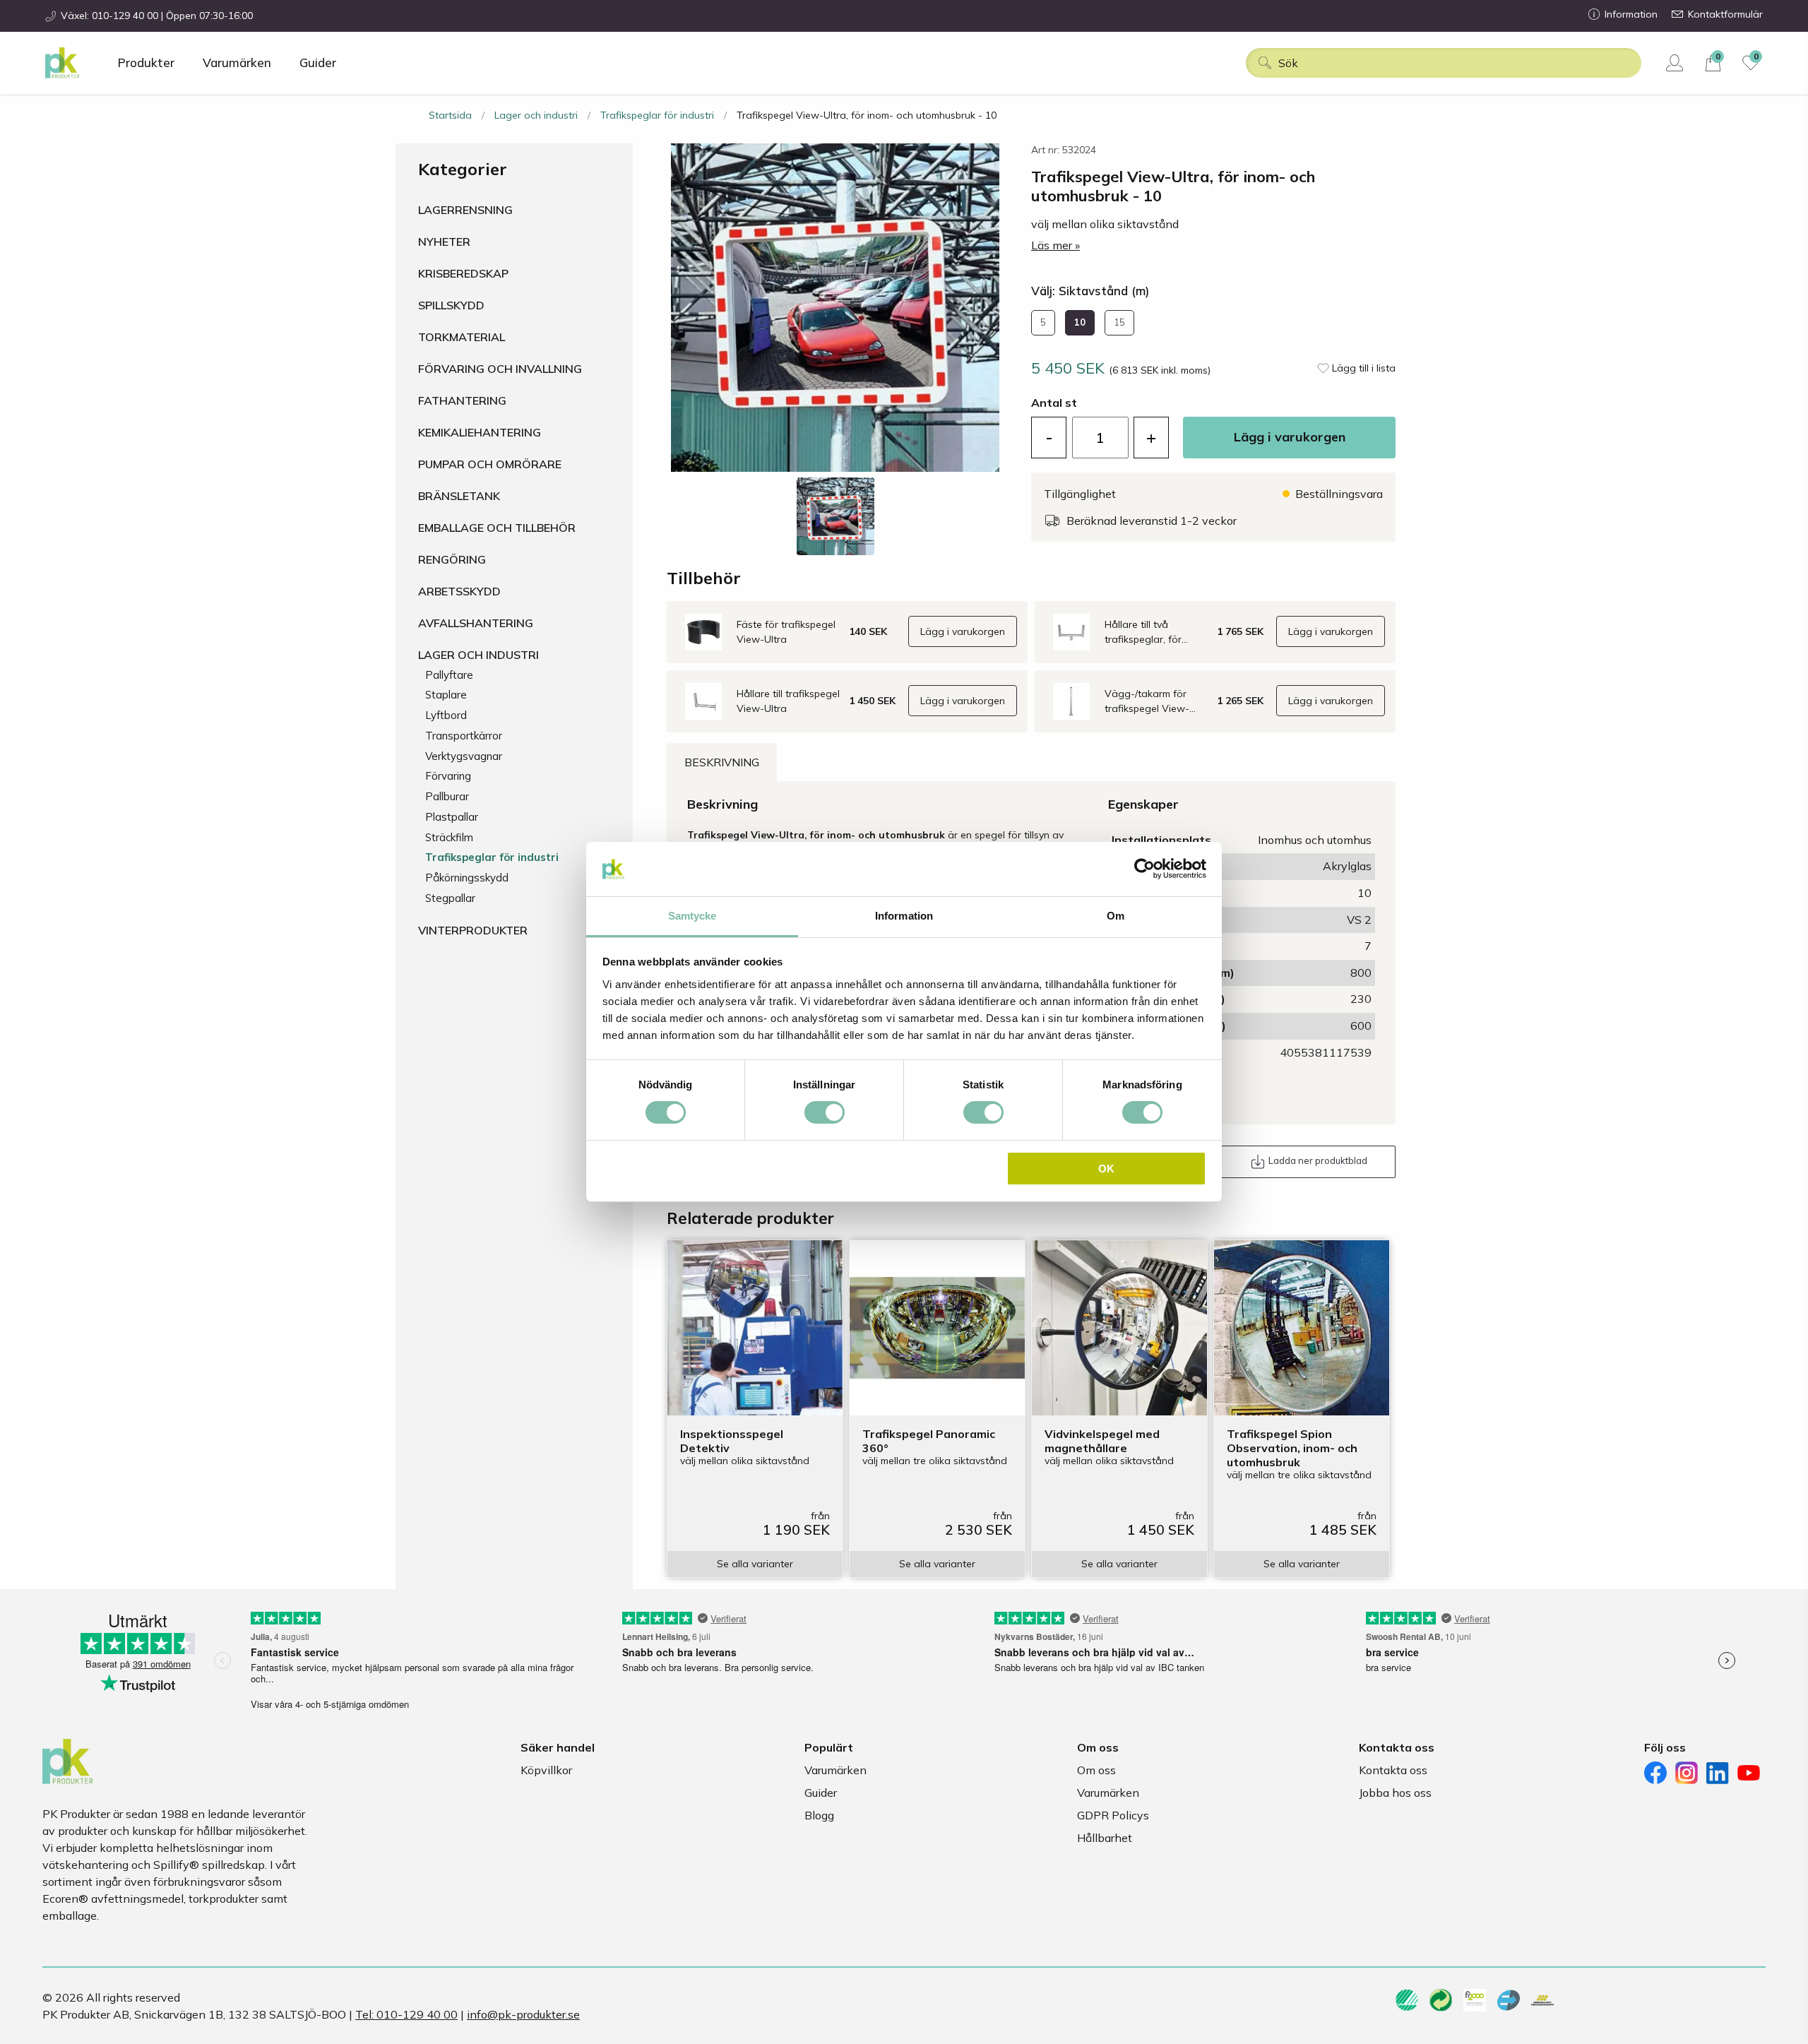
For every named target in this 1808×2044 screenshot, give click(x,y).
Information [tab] (904, 916)
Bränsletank (459, 496)
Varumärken (237, 63)
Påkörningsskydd (467, 878)
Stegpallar (450, 898)
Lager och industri (536, 115)
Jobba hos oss (1395, 1793)
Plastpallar (452, 817)
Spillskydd (451, 305)
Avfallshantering (476, 623)
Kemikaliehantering (480, 432)
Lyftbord (446, 715)
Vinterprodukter (473, 930)
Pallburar (447, 796)
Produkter (146, 63)
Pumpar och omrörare (490, 464)
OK (1106, 1169)
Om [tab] (1116, 916)
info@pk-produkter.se (523, 2014)
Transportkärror (464, 736)
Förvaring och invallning (500, 369)
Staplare (446, 695)
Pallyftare (449, 675)
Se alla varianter (755, 1564)
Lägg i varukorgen (1290, 437)
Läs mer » (1055, 245)
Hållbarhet (1105, 1838)
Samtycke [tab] (692, 916)
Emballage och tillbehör (497, 528)
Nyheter (444, 242)
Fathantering (462, 400)
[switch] (825, 1112)
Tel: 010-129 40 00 (406, 2014)
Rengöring (452, 559)
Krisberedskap (463, 273)
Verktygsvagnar (464, 756)
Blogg (819, 1815)
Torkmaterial (462, 337)
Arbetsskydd (459, 591)
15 (1119, 322)
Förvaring (448, 776)
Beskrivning (722, 762)
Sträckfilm (449, 837)
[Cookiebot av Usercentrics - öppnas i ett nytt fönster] (1144, 869)
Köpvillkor (546, 1770)
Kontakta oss (1393, 1770)
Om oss (1096, 1770)
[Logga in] (1676, 63)
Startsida (450, 115)
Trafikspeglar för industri (657, 115)
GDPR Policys (1113, 1815)
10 (1080, 322)
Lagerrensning (465, 210)
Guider (318, 63)
